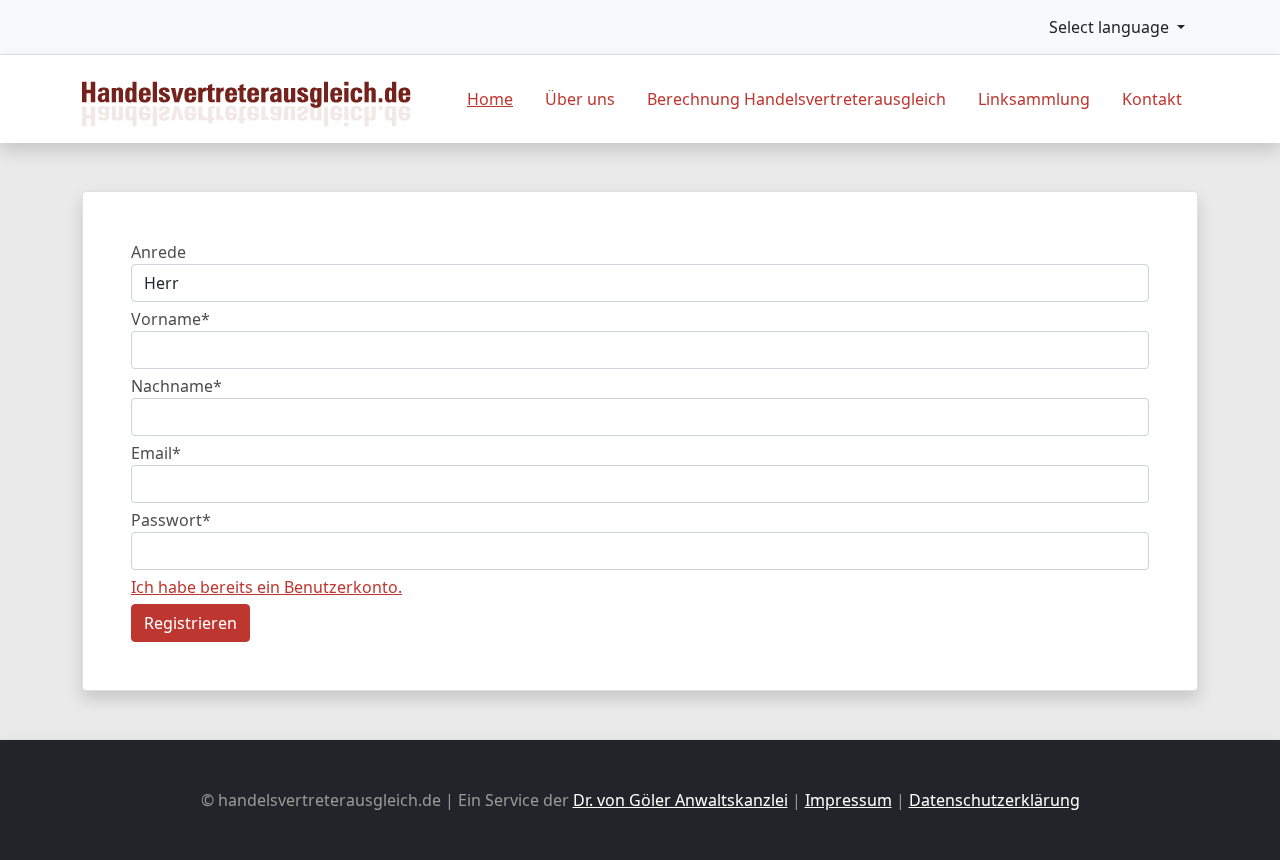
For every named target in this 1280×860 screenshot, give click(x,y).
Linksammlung (1034, 99)
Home (490, 99)
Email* (156, 453)
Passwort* (171, 520)
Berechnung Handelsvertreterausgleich (796, 99)
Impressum (848, 800)
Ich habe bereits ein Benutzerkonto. (266, 587)
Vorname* (170, 319)
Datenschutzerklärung (994, 800)
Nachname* (176, 386)
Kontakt (1152, 99)
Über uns (580, 99)
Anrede (158, 252)
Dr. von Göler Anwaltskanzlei (680, 800)
